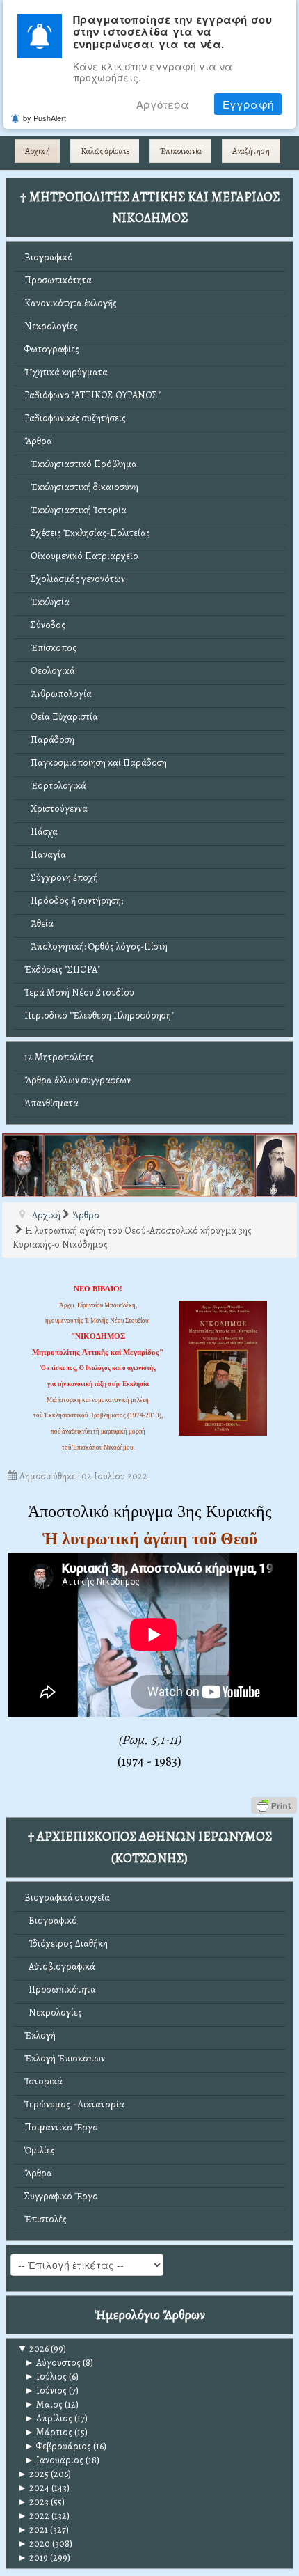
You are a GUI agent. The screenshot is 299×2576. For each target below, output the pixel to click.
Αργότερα (163, 104)
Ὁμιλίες (40, 2150)
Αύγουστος (52, 2363)
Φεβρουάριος (58, 2446)
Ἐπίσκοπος (50, 648)
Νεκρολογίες (51, 326)
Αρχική (38, 151)
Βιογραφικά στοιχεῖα (67, 1898)
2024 (33, 2488)
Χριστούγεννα (56, 809)
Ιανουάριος (54, 2460)
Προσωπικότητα (58, 280)
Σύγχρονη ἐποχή (61, 878)
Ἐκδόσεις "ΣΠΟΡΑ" (62, 969)
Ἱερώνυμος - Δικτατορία (74, 2104)
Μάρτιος (48, 2432)
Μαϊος (43, 2404)
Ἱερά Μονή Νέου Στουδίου (79, 992)
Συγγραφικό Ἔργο (61, 2196)
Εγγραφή (248, 104)
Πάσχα (41, 832)
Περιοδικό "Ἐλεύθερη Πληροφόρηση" (99, 1015)
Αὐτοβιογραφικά (60, 1966)
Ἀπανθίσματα (51, 1103)
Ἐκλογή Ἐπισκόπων (65, 2058)
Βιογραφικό (49, 257)
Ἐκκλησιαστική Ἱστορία (75, 510)
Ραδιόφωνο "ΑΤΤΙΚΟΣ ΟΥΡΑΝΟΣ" (92, 395)
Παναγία (45, 855)
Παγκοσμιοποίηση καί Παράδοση (96, 763)
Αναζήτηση (251, 151)
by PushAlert (45, 118)
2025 (33, 2474)
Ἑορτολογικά (55, 786)
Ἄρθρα (38, 441)
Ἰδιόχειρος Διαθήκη (66, 1943)
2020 (34, 2544)
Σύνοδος (45, 625)
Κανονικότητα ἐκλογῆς (71, 303)
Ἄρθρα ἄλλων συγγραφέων (78, 1080)
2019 (33, 2558)
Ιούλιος (46, 2377)
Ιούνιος (46, 2390)
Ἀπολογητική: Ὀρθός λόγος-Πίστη (96, 947)
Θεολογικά (50, 671)
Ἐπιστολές (46, 2219)
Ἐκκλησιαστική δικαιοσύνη (81, 487)
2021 (33, 2530)
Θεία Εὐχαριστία (61, 717)
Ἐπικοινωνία (181, 151)
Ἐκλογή (40, 2035)
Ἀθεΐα (39, 924)
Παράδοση (49, 740)
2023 (33, 2502)
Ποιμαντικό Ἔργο (61, 2127)
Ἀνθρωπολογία (58, 694)
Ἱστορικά (43, 2081)
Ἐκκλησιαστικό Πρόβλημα (81, 464)
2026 (33, 2349)
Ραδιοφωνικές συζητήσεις (75, 418)
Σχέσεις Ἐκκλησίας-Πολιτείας (87, 533)
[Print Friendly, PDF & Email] (274, 1805)
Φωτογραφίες (52, 349)
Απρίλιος (48, 2418)
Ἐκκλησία (47, 602)
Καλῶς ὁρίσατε (105, 151)
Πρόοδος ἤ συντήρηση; (74, 901)
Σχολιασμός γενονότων (75, 579)
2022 (33, 2516)
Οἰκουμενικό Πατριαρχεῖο (81, 556)
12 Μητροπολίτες (59, 1057)
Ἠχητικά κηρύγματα (66, 372)
